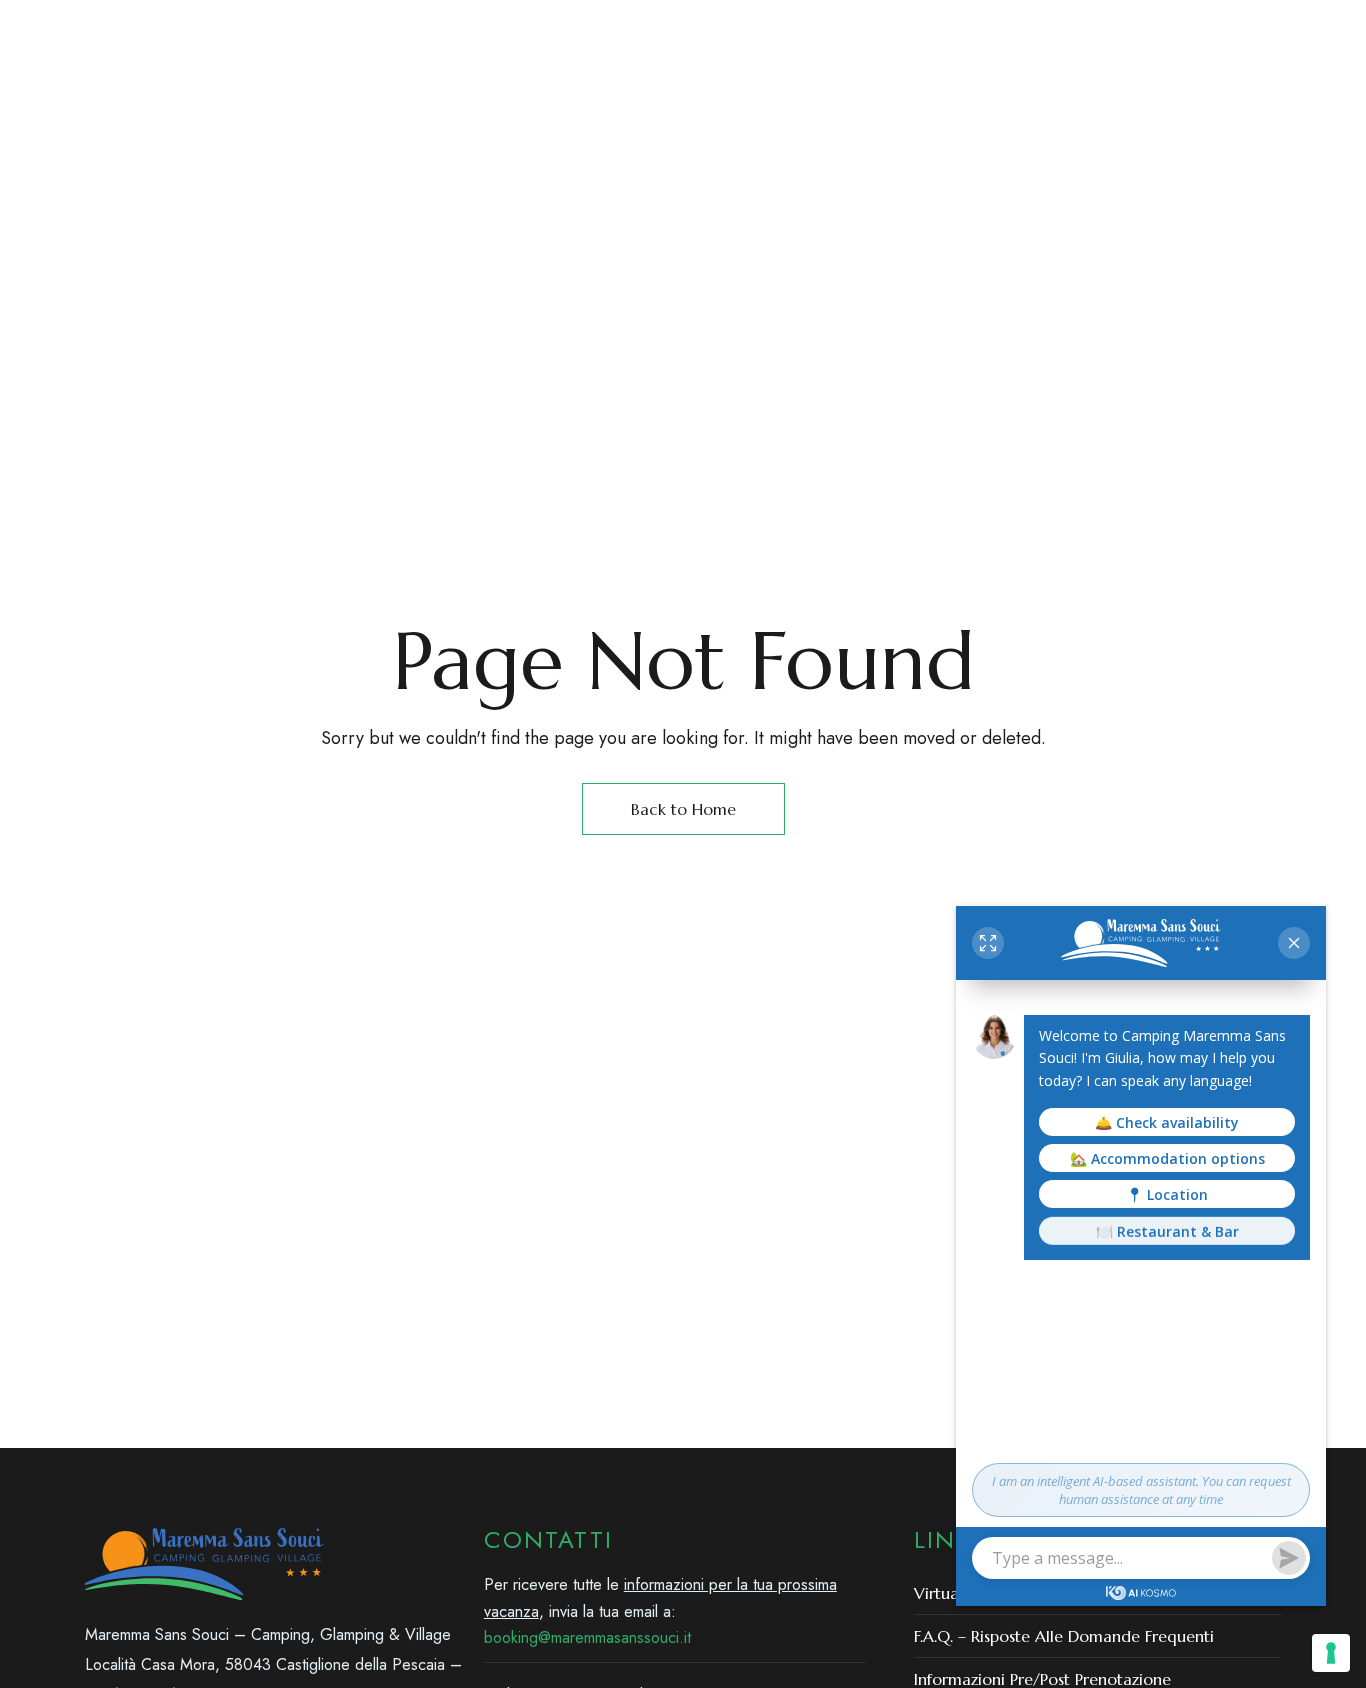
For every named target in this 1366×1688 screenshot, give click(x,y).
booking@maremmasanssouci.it (1156, 29)
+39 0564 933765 (815, 29)
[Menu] (102, 119)
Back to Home (683, 809)
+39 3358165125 (951, 29)
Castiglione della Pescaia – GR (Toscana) (250, 29)
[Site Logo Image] (877, 119)
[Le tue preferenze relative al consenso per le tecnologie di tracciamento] (1331, 1653)
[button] (1094, 119)
